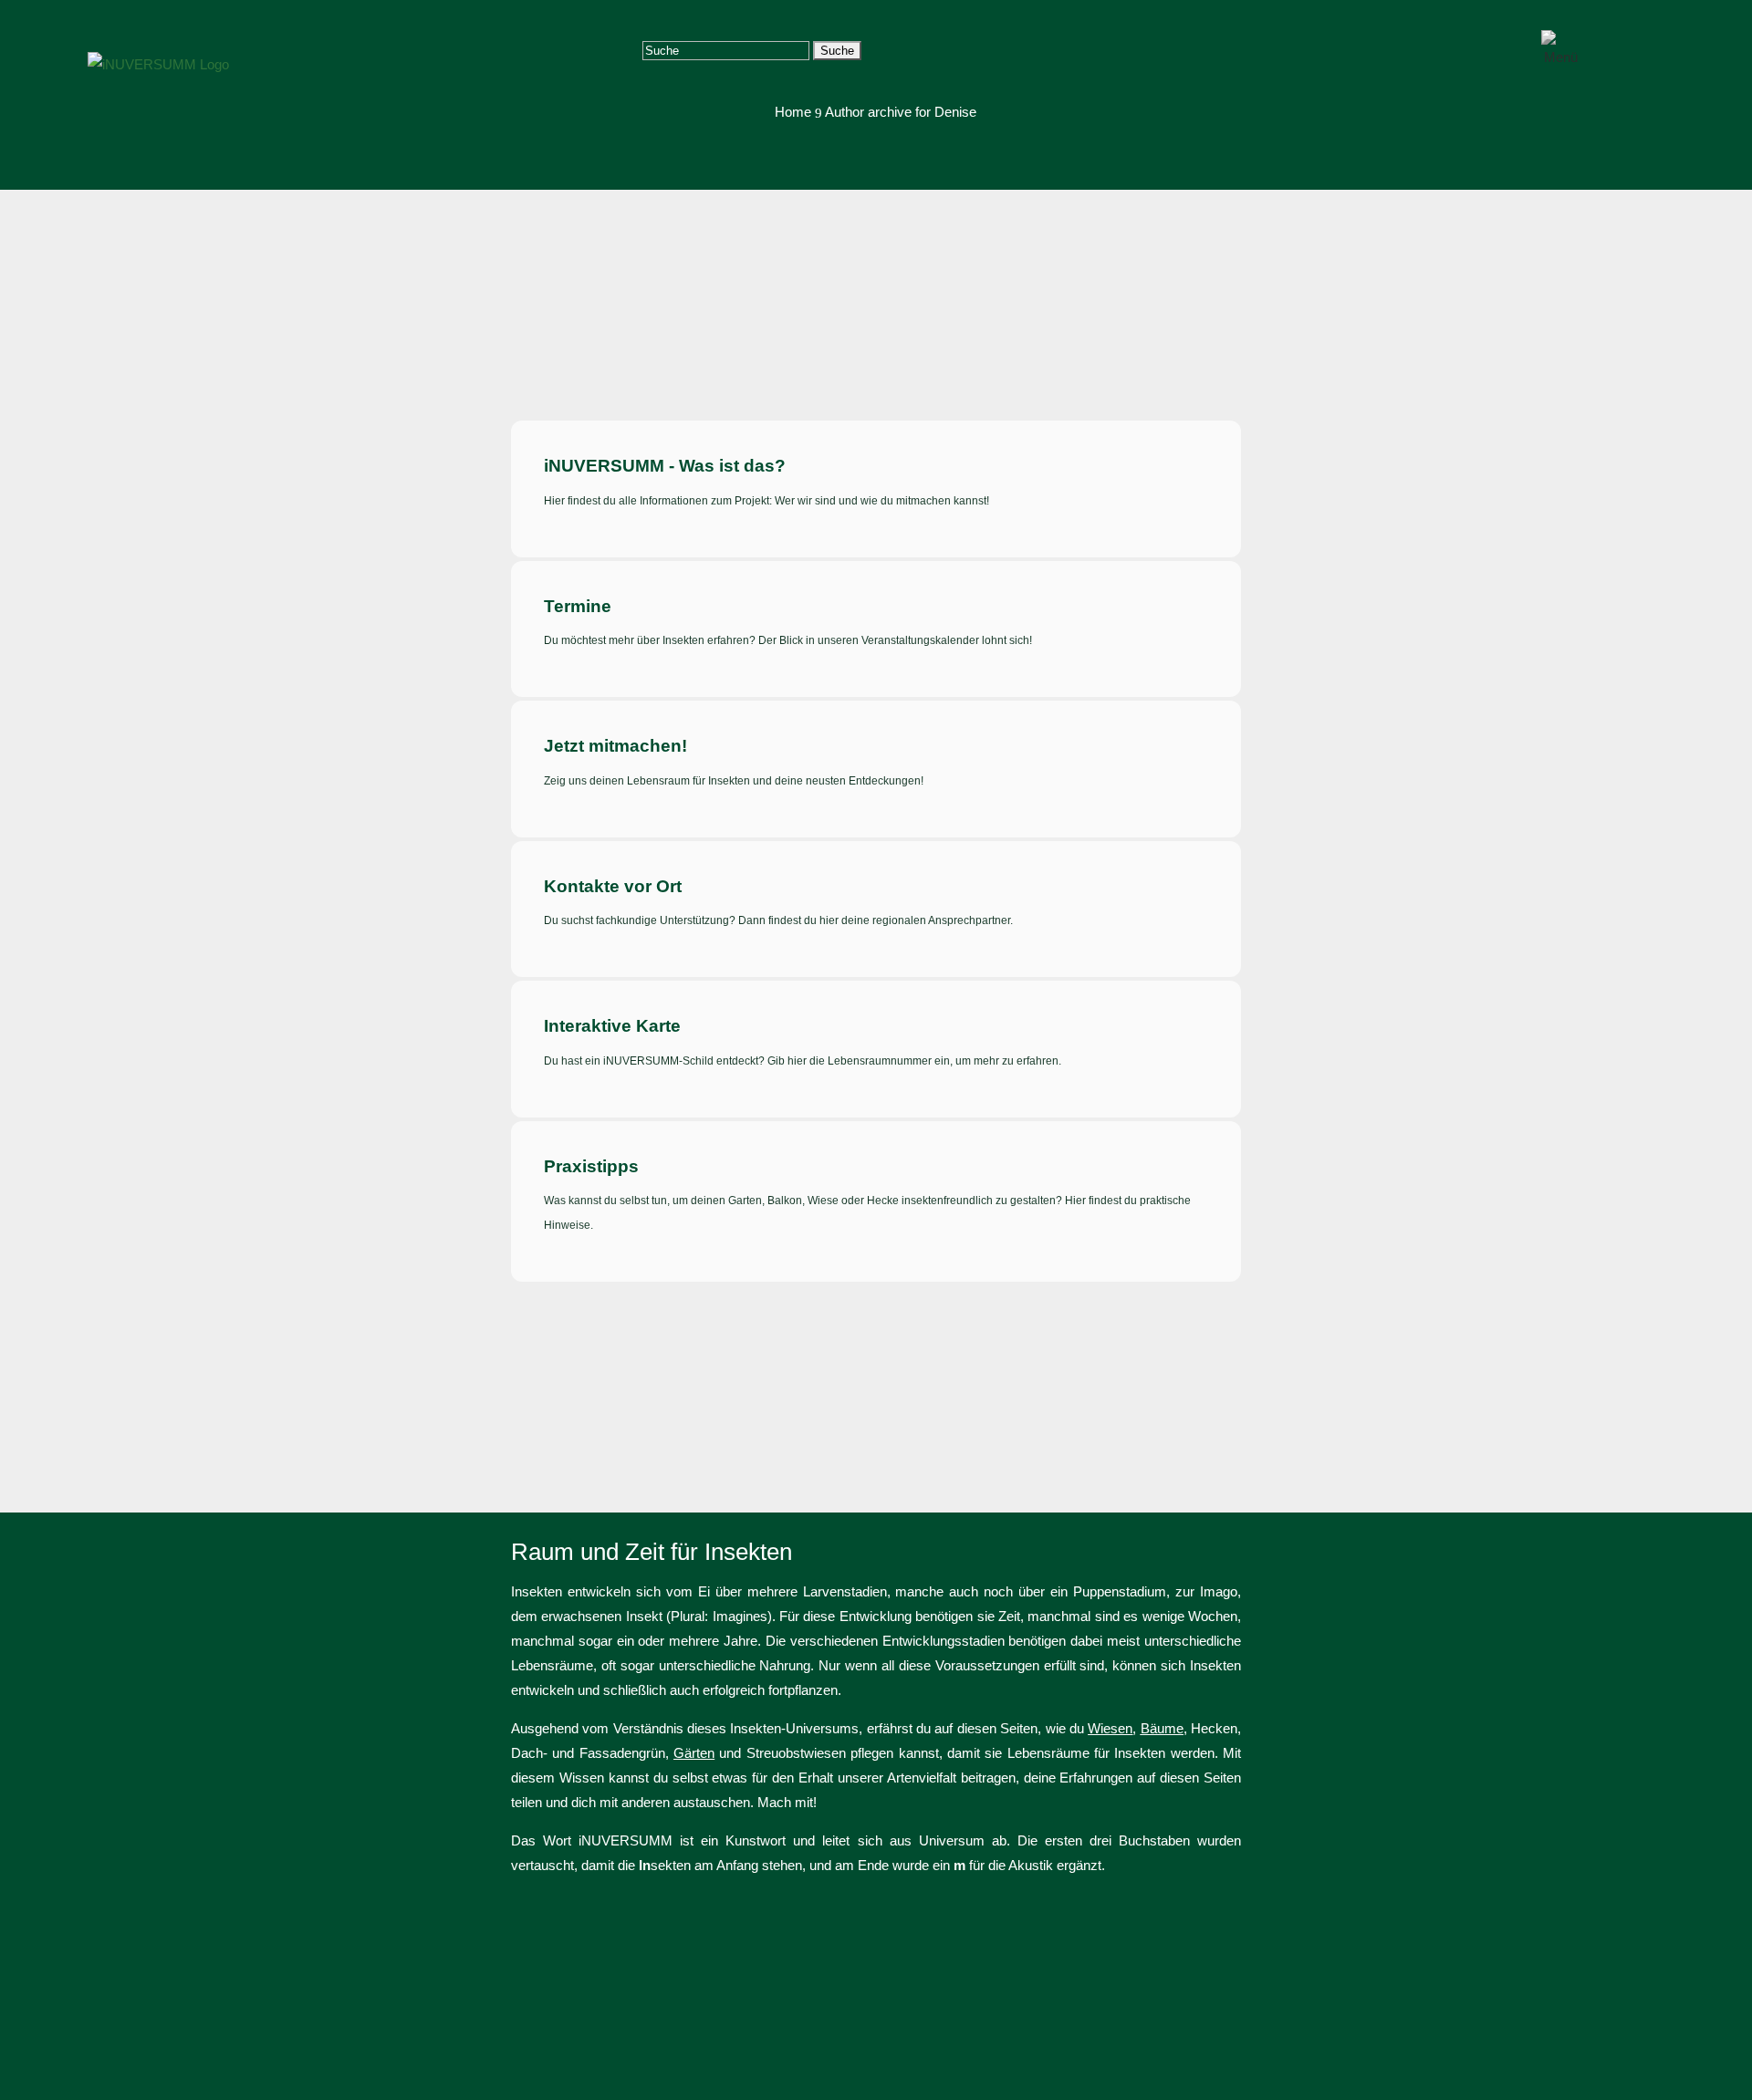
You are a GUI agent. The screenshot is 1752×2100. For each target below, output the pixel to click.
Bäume (1162, 1728)
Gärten (694, 1753)
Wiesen (1110, 1728)
